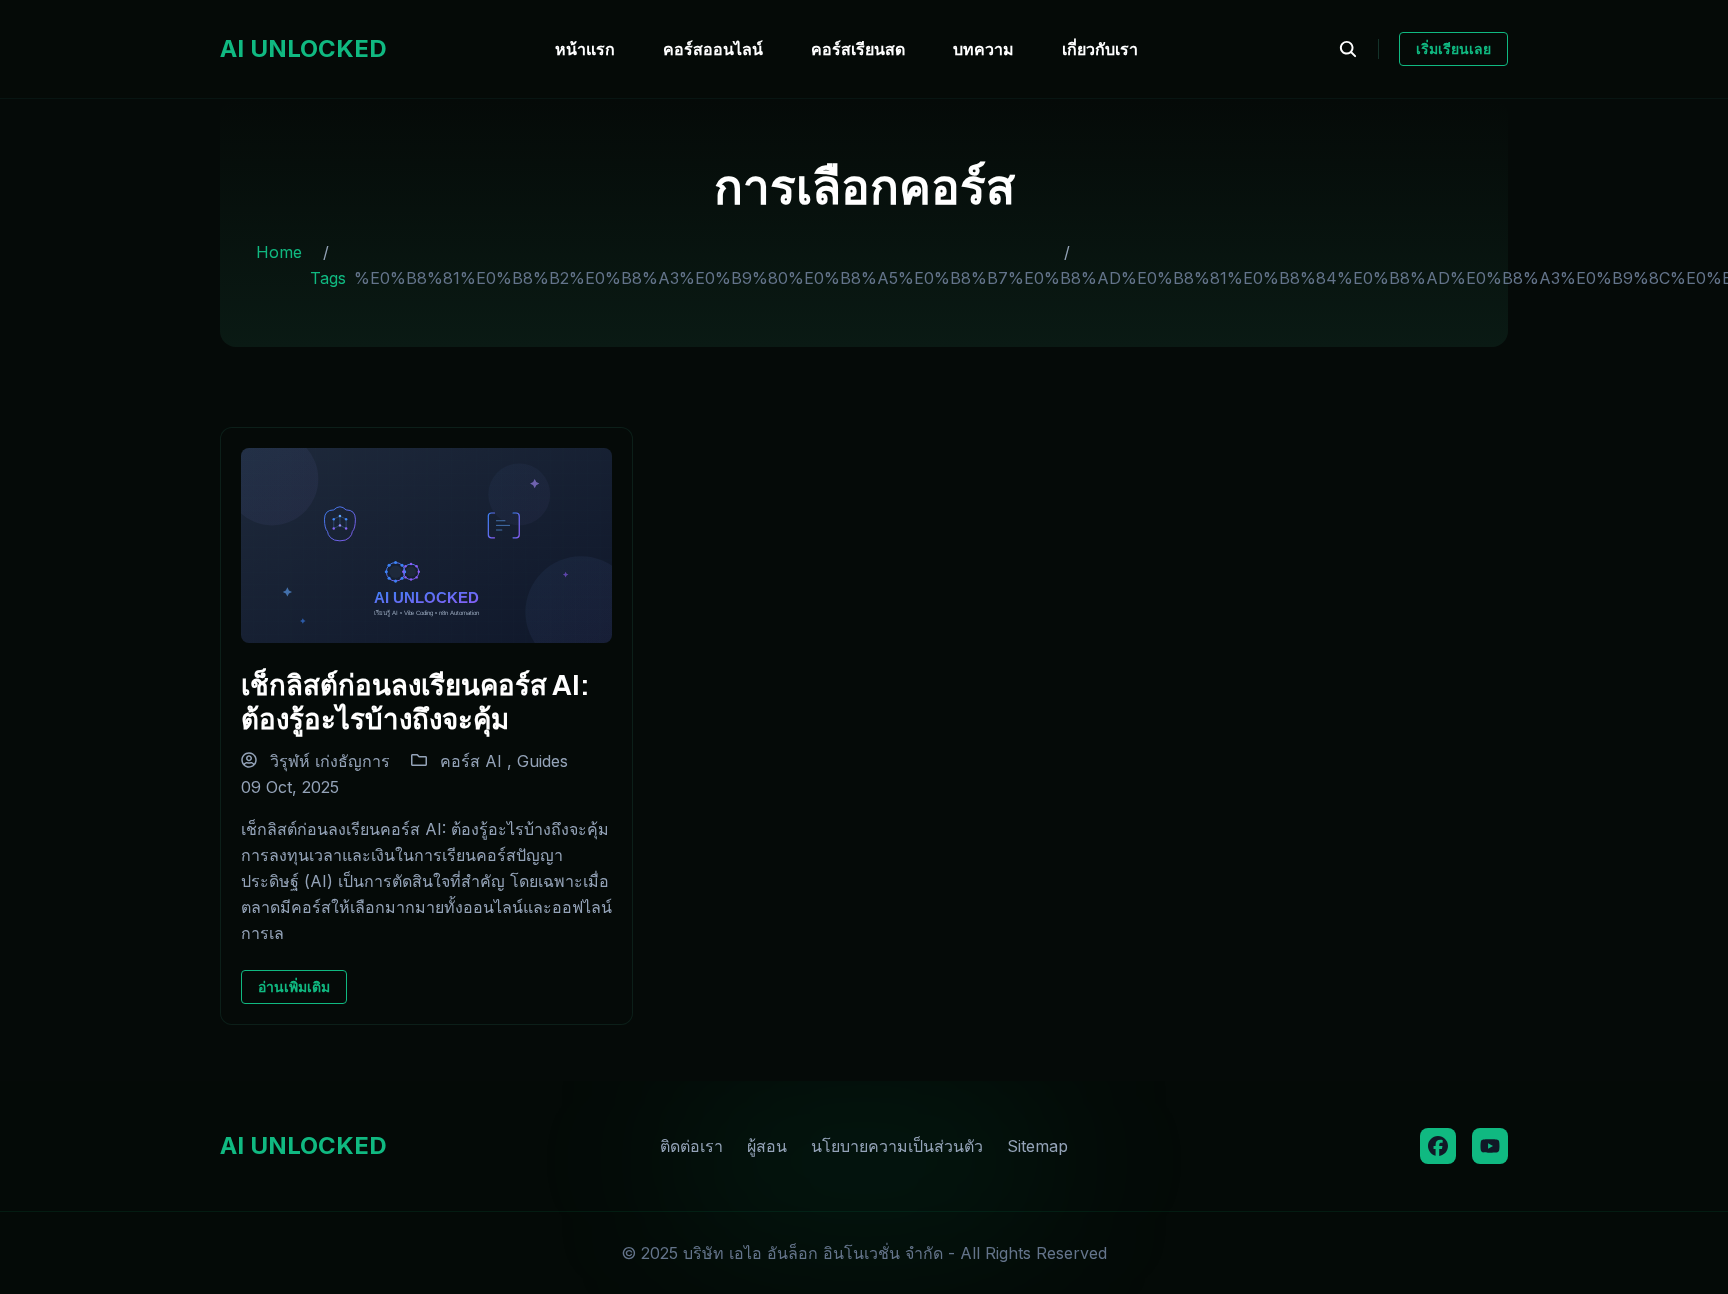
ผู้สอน (767, 1146)
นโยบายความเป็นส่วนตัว (897, 1146)
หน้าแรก (585, 49)
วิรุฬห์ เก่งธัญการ (327, 761)
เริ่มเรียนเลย (1453, 48)
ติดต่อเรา (691, 1146)
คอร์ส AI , (478, 761)
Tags (328, 278)
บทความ (983, 49)
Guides (542, 761)
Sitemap (1037, 1146)
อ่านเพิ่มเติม (294, 986)
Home (279, 252)
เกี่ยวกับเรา (1100, 49)
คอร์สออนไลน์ (713, 49)
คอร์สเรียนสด (858, 49)
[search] (1358, 49)
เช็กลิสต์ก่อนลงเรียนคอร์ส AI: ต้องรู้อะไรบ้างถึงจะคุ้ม (415, 701)
